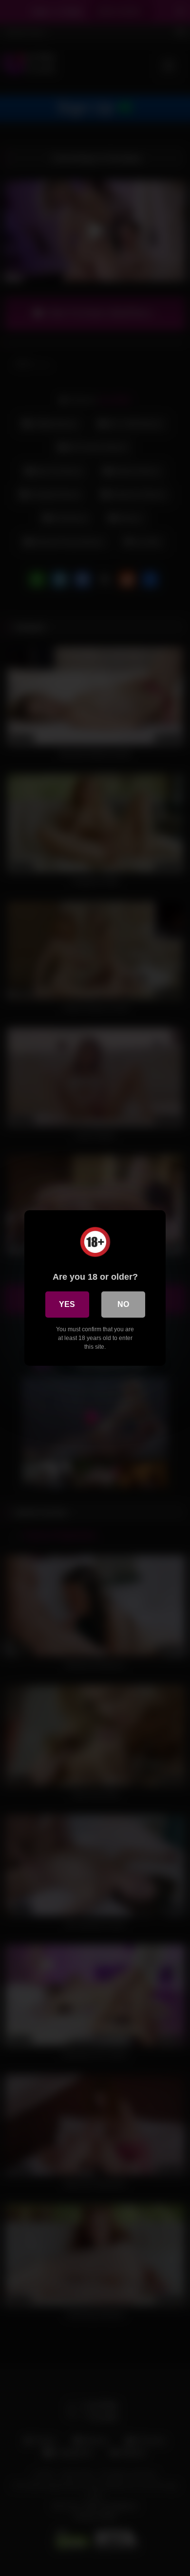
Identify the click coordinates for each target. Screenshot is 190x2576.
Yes (67, 1304)
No (123, 1304)
